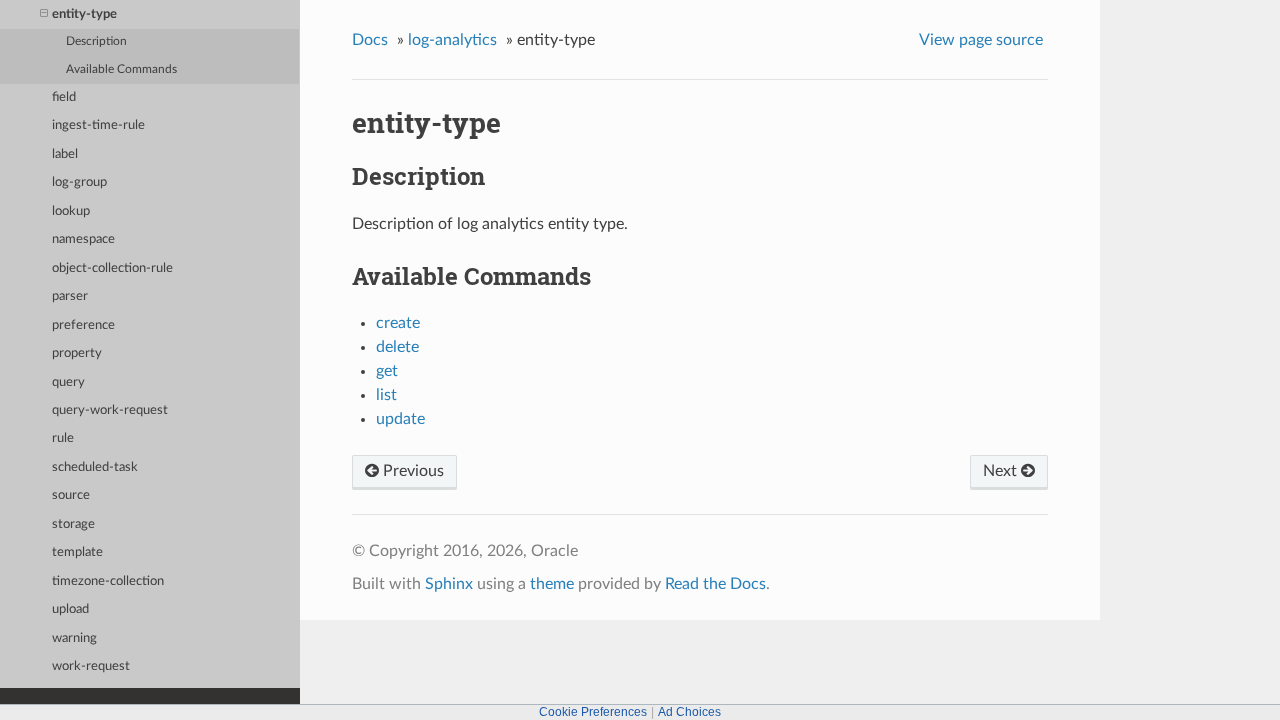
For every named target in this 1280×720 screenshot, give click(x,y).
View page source (981, 40)
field (64, 97)
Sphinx (449, 584)
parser (70, 296)
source (71, 495)
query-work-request (110, 410)
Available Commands (121, 69)
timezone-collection (108, 581)
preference (83, 325)
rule (63, 438)
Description (96, 41)
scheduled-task (95, 467)
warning (74, 638)
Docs (370, 40)
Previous (411, 471)
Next (1002, 471)
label (65, 154)
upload (70, 609)
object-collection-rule (112, 268)
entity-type (84, 14)
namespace (83, 239)
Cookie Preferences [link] (593, 712)
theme (552, 584)
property (77, 353)
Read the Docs (715, 584)
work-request (91, 666)
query (68, 382)
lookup (71, 211)
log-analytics (452, 40)
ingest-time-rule (98, 125)
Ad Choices (689, 712)
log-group (79, 182)
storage (73, 524)
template (77, 552)
